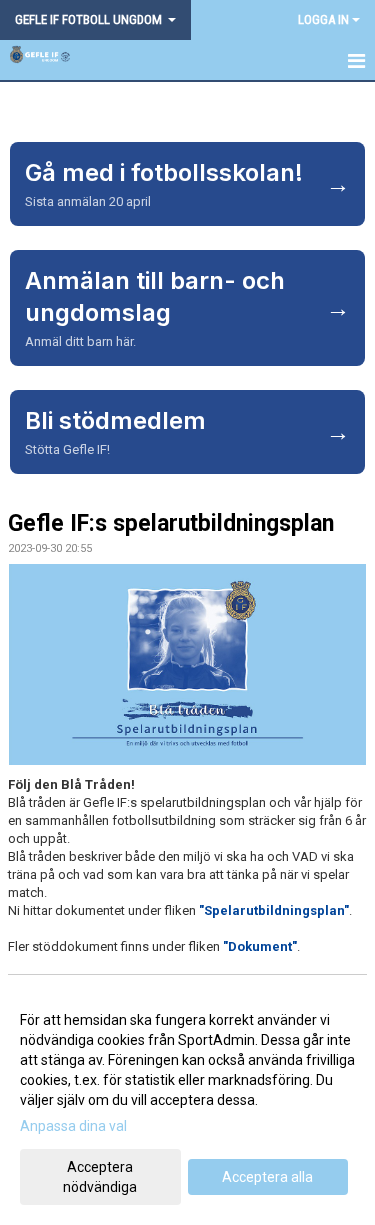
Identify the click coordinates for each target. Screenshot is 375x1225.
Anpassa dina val (73, 1126)
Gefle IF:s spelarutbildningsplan (171, 523)
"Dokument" (260, 946)
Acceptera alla (267, 1177)
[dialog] (187, 1102)
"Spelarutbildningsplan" (274, 910)
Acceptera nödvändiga (100, 1177)
